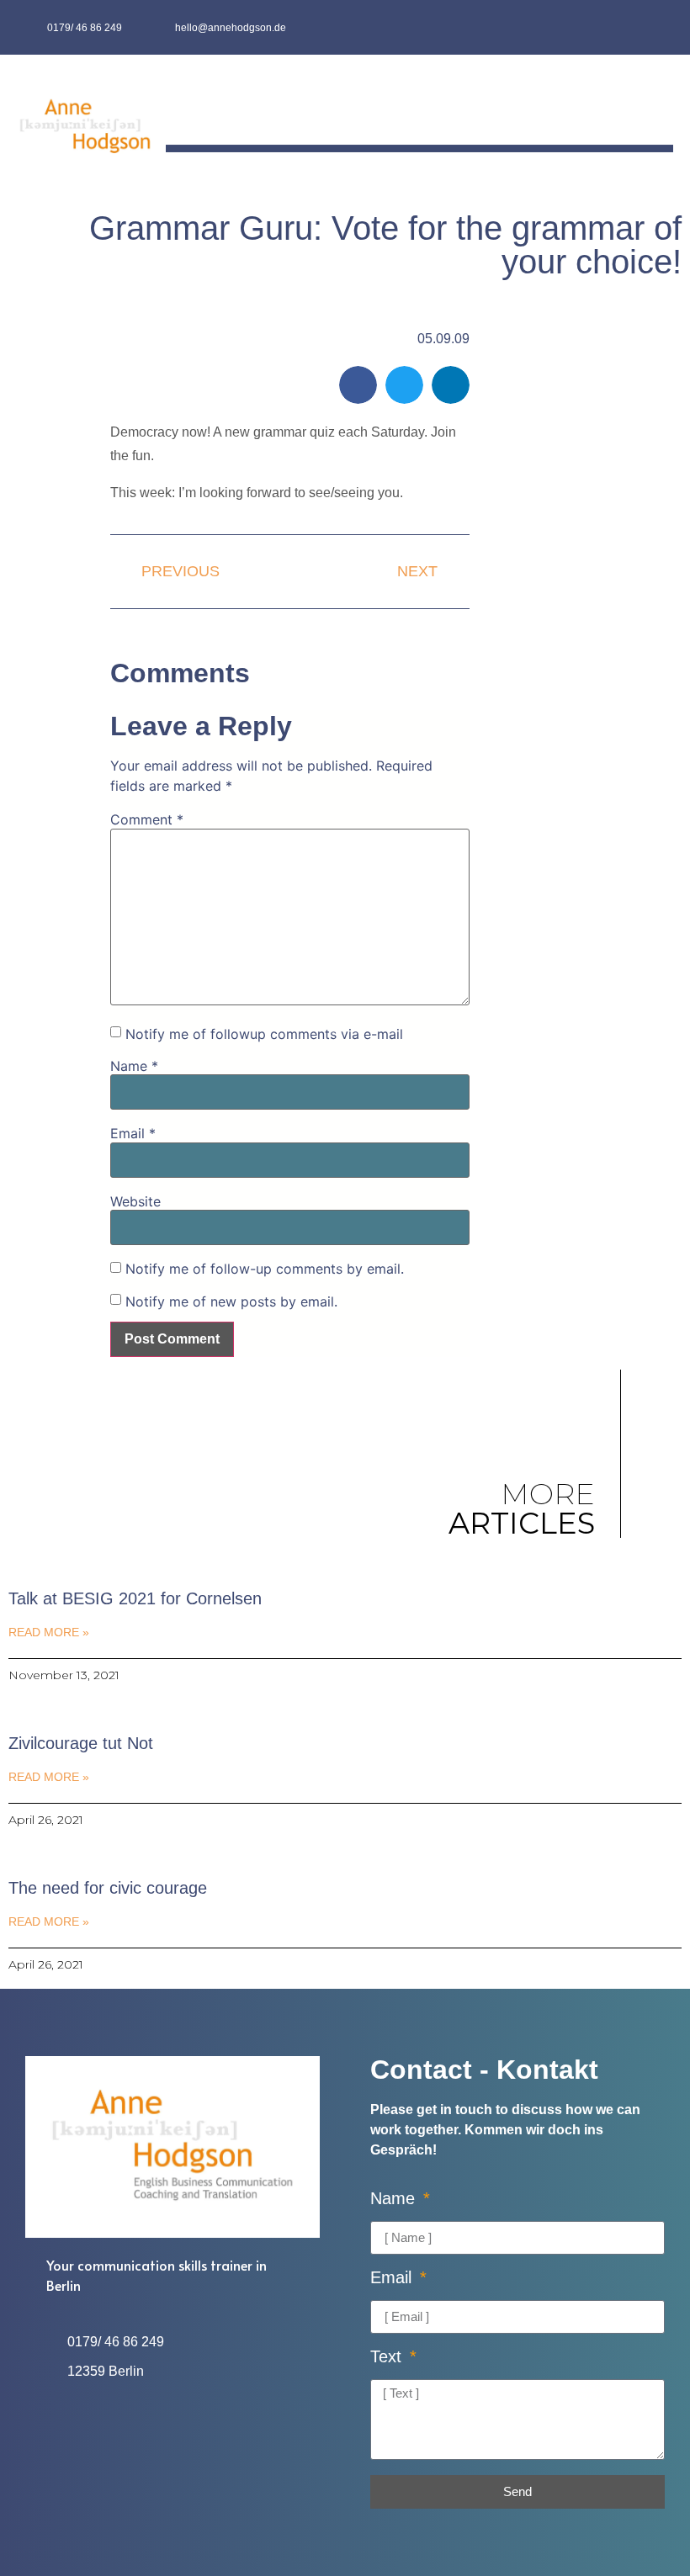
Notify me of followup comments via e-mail (264, 1034)
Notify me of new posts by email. (231, 1301)
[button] (661, 106)
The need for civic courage (108, 1888)
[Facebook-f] (624, 27)
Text (388, 2357)
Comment (147, 819)
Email (133, 1133)
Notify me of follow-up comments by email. (265, 1269)
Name (134, 1066)
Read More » (49, 1632)
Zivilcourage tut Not (81, 1743)
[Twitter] (657, 27)
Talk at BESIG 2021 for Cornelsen (135, 1598)
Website (135, 1201)
